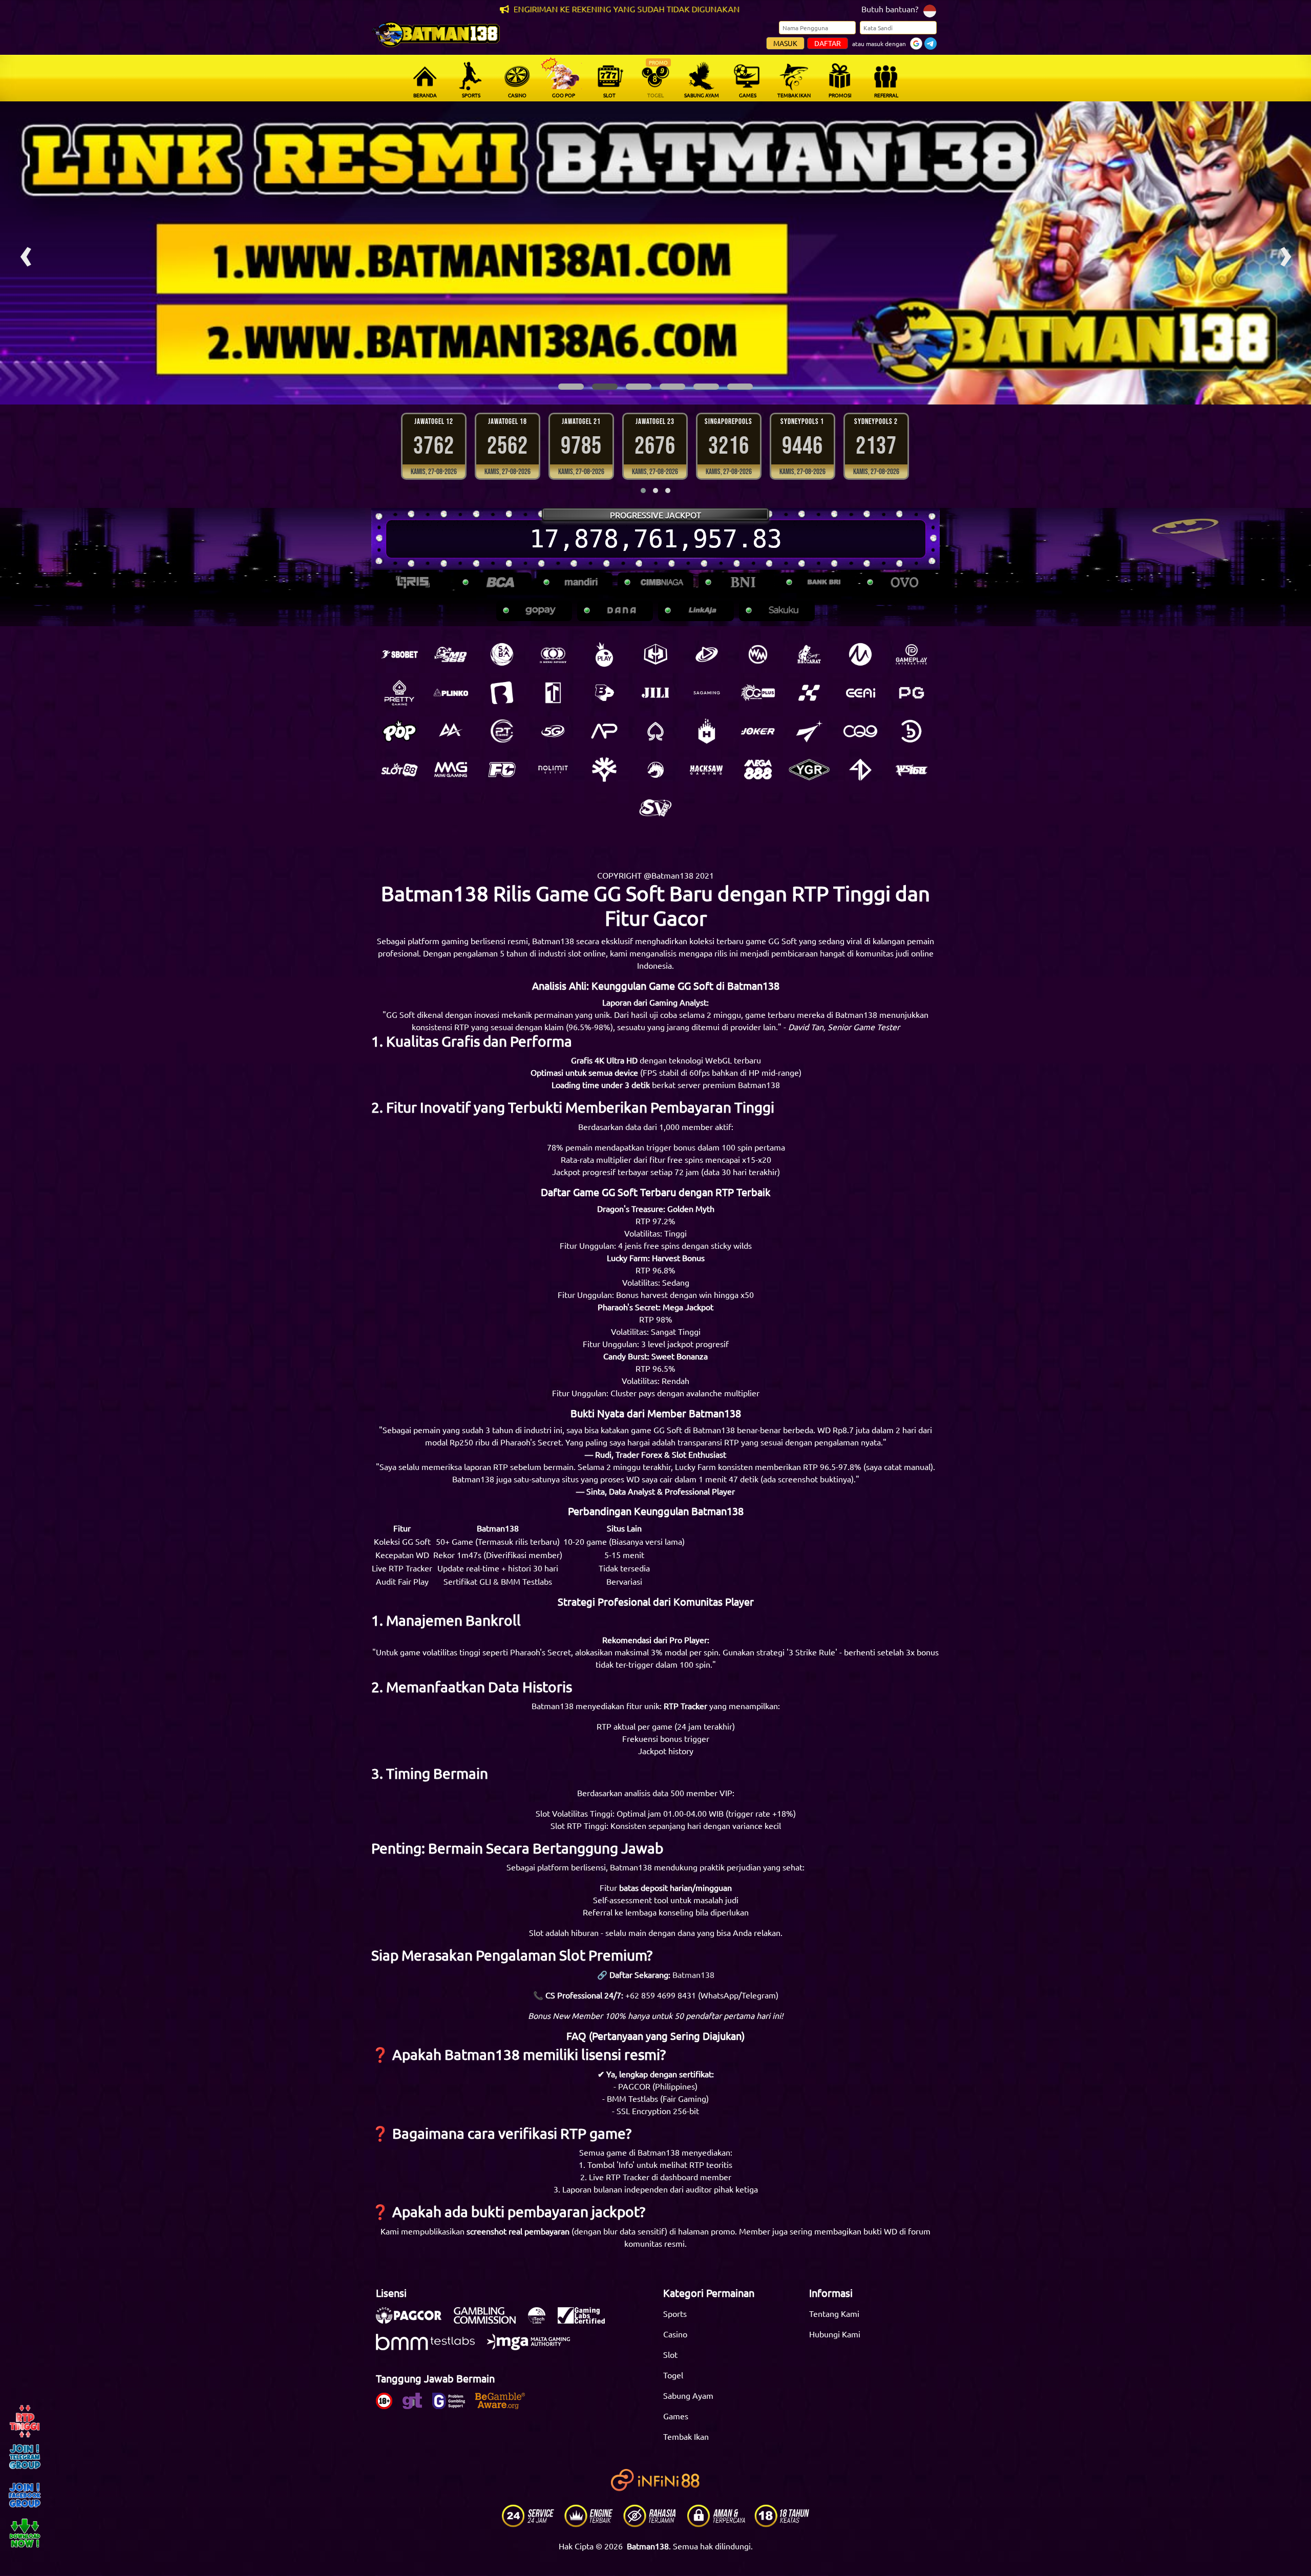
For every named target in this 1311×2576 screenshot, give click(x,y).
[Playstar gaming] (809, 731)
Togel (673, 2375)
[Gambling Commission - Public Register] (490, 2320)
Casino (675, 2334)
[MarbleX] (809, 693)
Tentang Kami (834, 2313)
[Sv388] (655, 808)
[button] (571, 387)
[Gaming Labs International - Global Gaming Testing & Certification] (586, 2320)
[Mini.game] (451, 693)
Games (676, 2416)
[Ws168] (912, 770)
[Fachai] (502, 770)
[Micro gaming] (860, 654)
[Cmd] (451, 654)
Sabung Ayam (688, 2395)
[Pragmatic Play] (604, 654)
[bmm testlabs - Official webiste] (430, 2347)
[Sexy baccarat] (809, 654)
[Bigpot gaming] (604, 693)
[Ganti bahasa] (930, 10)
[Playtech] (707, 654)
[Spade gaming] (655, 731)
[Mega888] (758, 770)
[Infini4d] (860, 770)
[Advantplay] (604, 731)
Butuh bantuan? (890, 9)
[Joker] (758, 731)
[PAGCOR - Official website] (414, 2320)
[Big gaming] (502, 693)
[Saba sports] (502, 654)
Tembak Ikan (686, 2436)
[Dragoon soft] (655, 770)
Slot (670, 2354)
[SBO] (399, 654)
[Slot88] (399, 770)
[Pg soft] (912, 693)
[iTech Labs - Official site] (542, 2320)
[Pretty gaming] (399, 693)
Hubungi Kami (835, 2334)
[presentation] (26, 253)
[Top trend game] (553, 693)
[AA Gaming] (451, 731)
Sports (675, 2313)
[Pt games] (502, 731)
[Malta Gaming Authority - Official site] (534, 2347)
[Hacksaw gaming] (707, 770)
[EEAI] (860, 693)
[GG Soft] (655, 654)
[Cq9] (860, 731)
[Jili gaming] (655, 693)
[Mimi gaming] (451, 770)
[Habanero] (707, 731)
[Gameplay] (912, 654)
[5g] (553, 731)
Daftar (828, 43)
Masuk (785, 43)
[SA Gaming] (707, 693)
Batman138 (693, 1974)
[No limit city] (553, 770)
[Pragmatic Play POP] (399, 731)
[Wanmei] (758, 654)
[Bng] (912, 731)
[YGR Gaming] (809, 770)
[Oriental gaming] (758, 693)
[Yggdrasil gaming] (604, 770)
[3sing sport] (553, 654)
